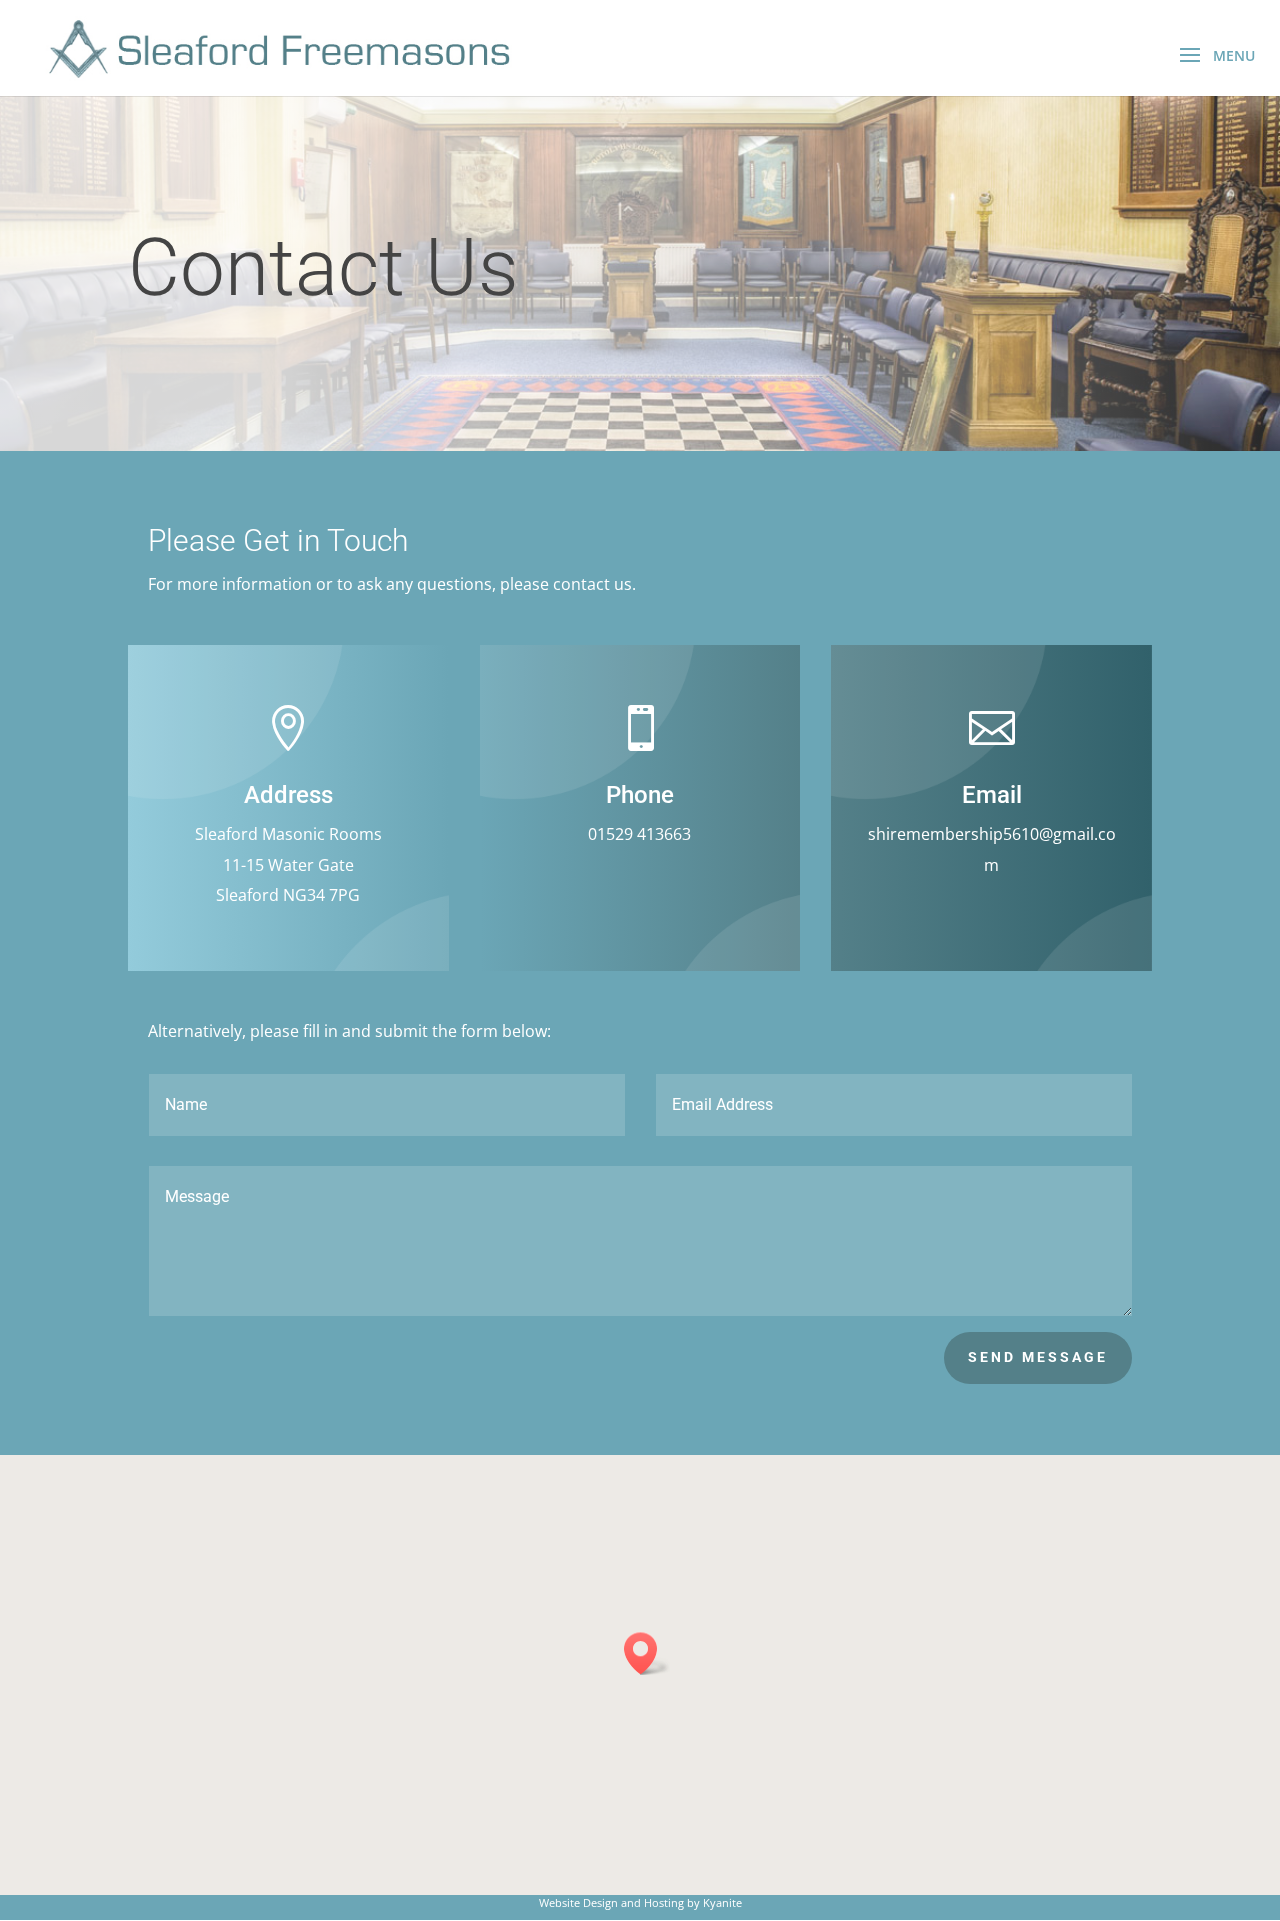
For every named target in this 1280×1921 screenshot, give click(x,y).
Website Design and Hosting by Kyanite (640, 1902)
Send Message (1038, 1357)
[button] (647, 1653)
